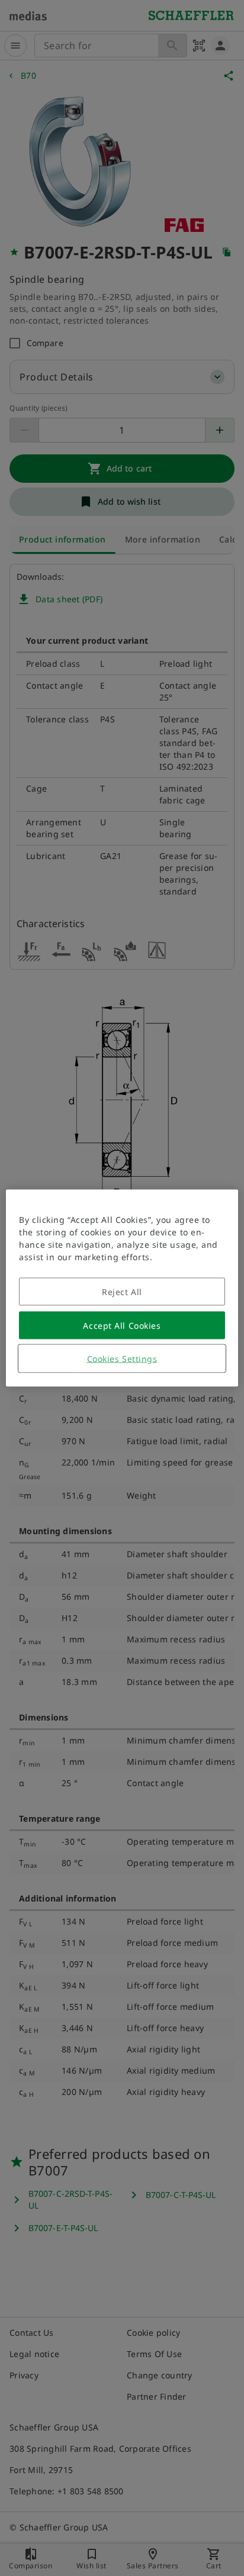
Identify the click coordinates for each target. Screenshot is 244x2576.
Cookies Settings (122, 1359)
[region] (122, 1288)
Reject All (122, 1292)
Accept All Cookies (122, 1326)
